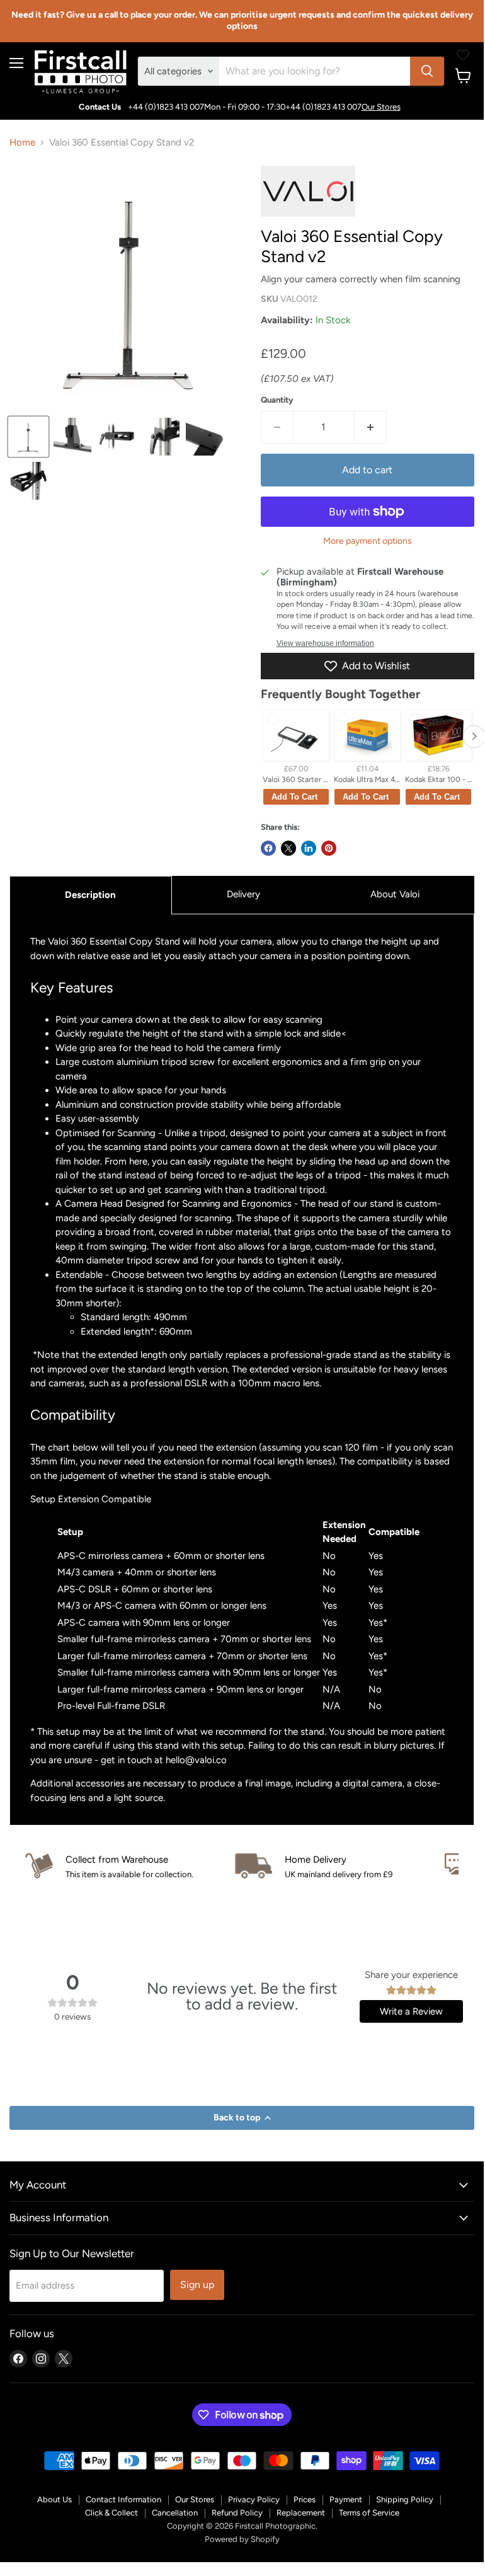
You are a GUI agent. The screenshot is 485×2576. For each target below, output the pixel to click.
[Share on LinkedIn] (309, 848)
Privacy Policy (254, 2499)
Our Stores (381, 107)
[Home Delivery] (340, 1867)
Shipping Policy (405, 2499)
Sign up (197, 2285)
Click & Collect (111, 2513)
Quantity (277, 400)
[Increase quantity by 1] (371, 427)
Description (90, 895)
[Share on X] (288, 848)
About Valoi (395, 894)
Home (22, 143)
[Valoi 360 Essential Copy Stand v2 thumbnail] (28, 437)
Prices (305, 2499)
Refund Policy (237, 2513)
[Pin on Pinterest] (329, 848)
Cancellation (175, 2513)
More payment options (368, 541)
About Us (54, 2499)
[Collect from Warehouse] (130, 1867)
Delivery (243, 894)
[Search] (427, 71)
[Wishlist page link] (463, 55)
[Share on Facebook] (268, 848)
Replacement (301, 2513)
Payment (346, 2499)
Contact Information (123, 2499)
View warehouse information (325, 643)
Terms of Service (369, 2513)
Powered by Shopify (242, 2539)
